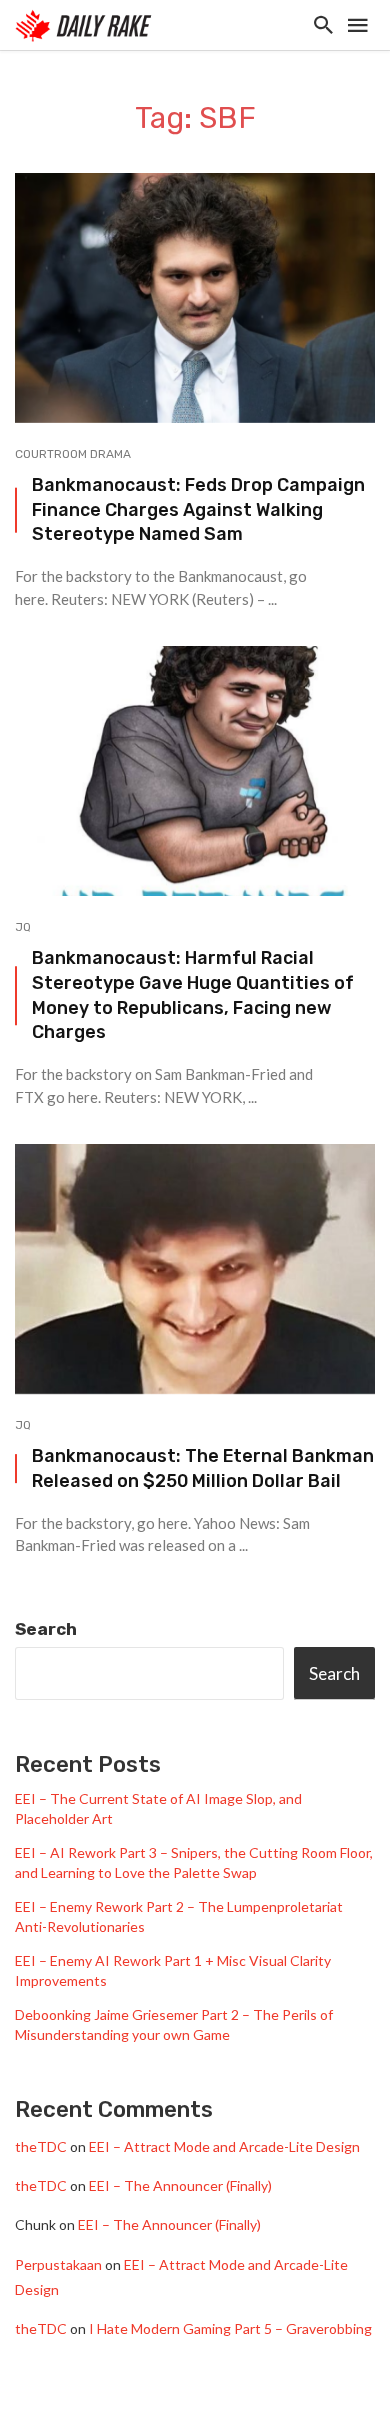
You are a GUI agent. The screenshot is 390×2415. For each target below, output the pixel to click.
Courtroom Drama (73, 454)
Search (46, 1629)
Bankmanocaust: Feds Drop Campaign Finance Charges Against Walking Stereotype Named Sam (198, 509)
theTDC (41, 2146)
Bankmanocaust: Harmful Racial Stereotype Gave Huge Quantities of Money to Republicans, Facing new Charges (193, 994)
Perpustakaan (58, 2264)
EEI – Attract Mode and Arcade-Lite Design (224, 2146)
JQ (23, 927)
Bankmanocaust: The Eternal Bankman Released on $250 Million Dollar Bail (203, 1468)
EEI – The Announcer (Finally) (180, 2185)
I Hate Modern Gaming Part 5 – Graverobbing (230, 2328)
